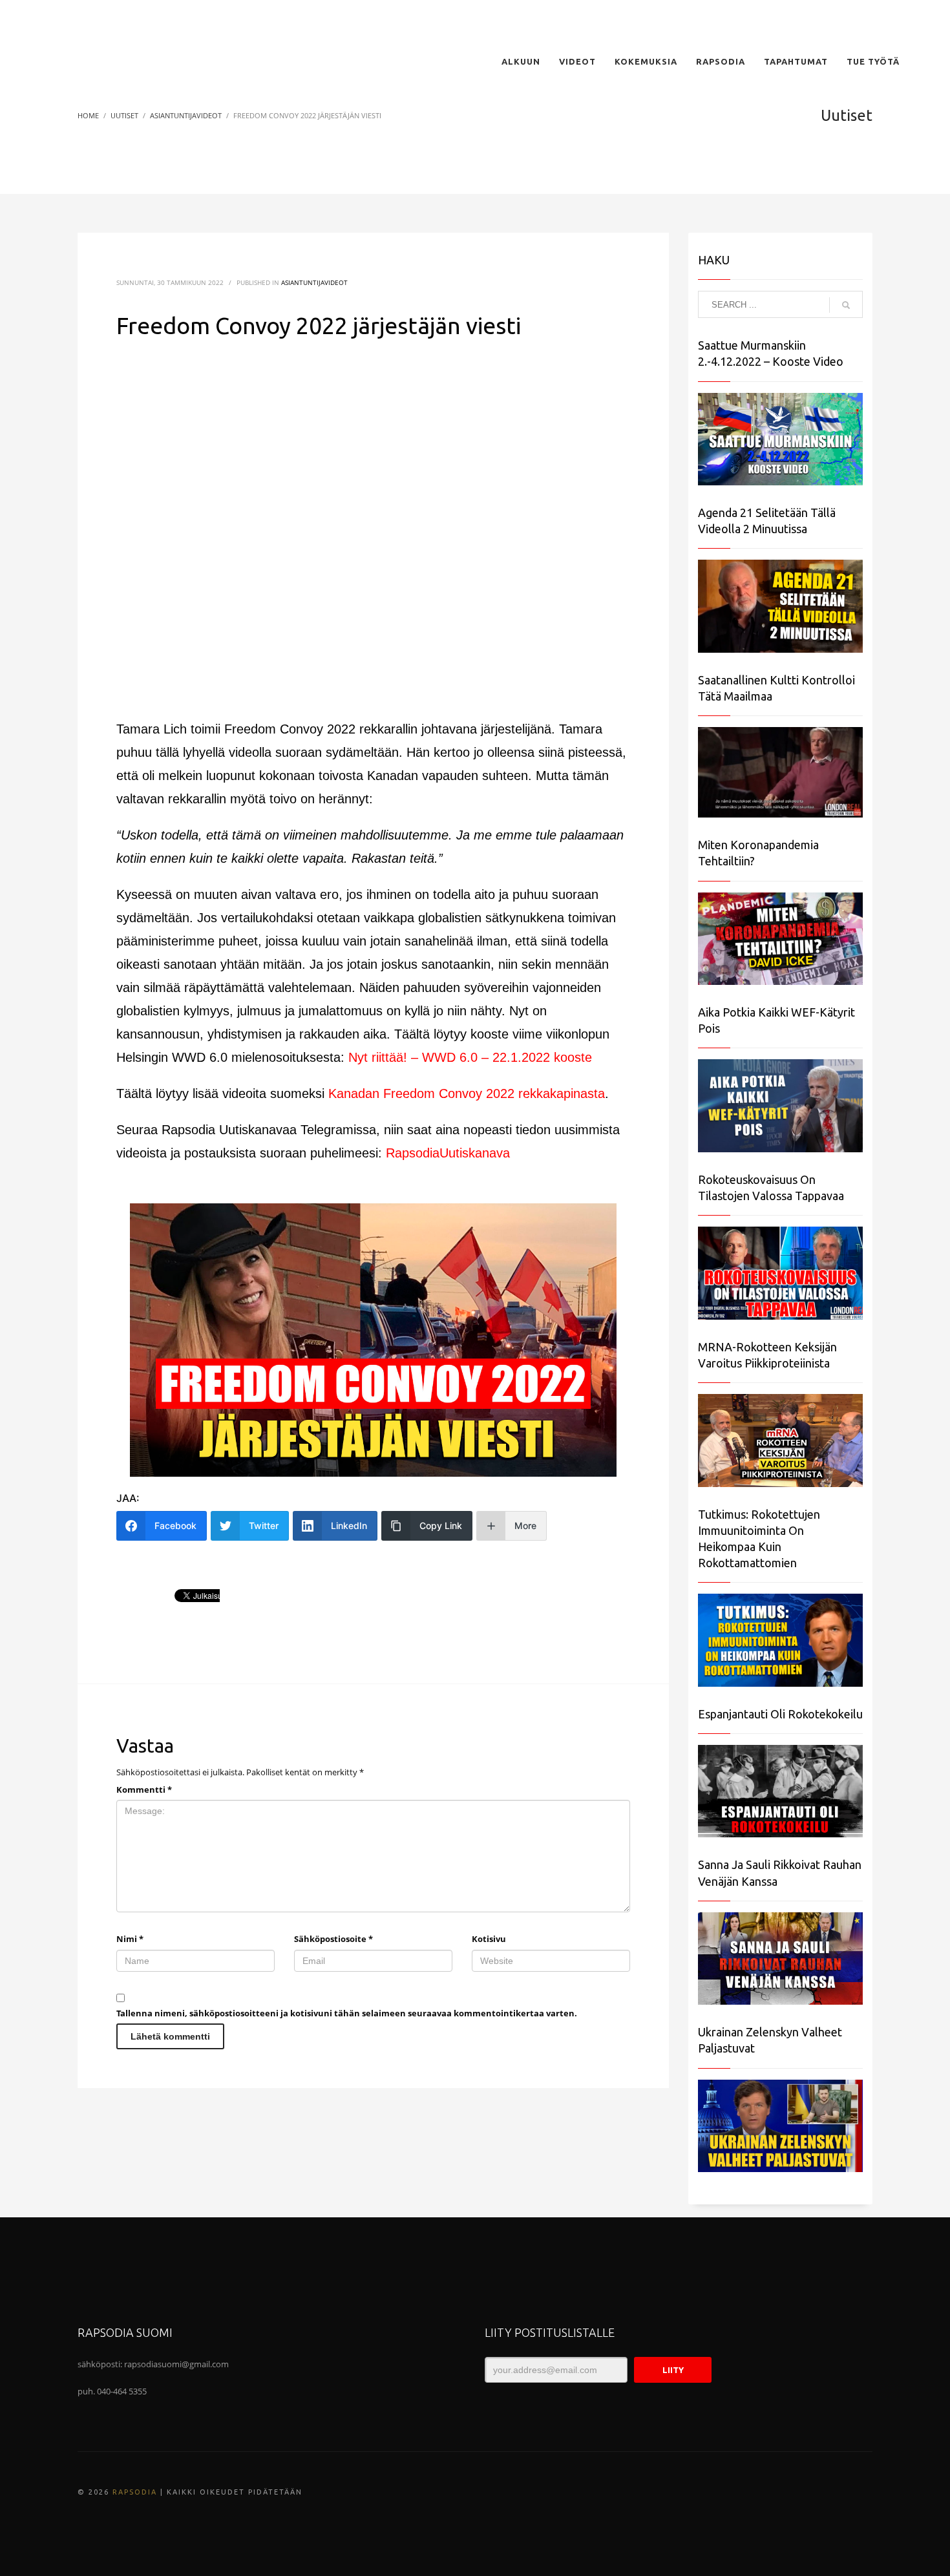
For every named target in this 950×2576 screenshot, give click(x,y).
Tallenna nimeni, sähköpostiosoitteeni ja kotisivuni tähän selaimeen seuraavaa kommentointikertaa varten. (347, 2013)
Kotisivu (489, 1939)
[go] (846, 305)
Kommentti (144, 1789)
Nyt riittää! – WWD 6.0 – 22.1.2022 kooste (470, 1057)
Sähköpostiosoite (333, 1939)
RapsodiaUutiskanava (448, 1153)
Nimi (130, 1939)
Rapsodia (135, 2492)
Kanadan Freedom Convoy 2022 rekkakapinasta (467, 1093)
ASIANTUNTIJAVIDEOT (314, 282)
